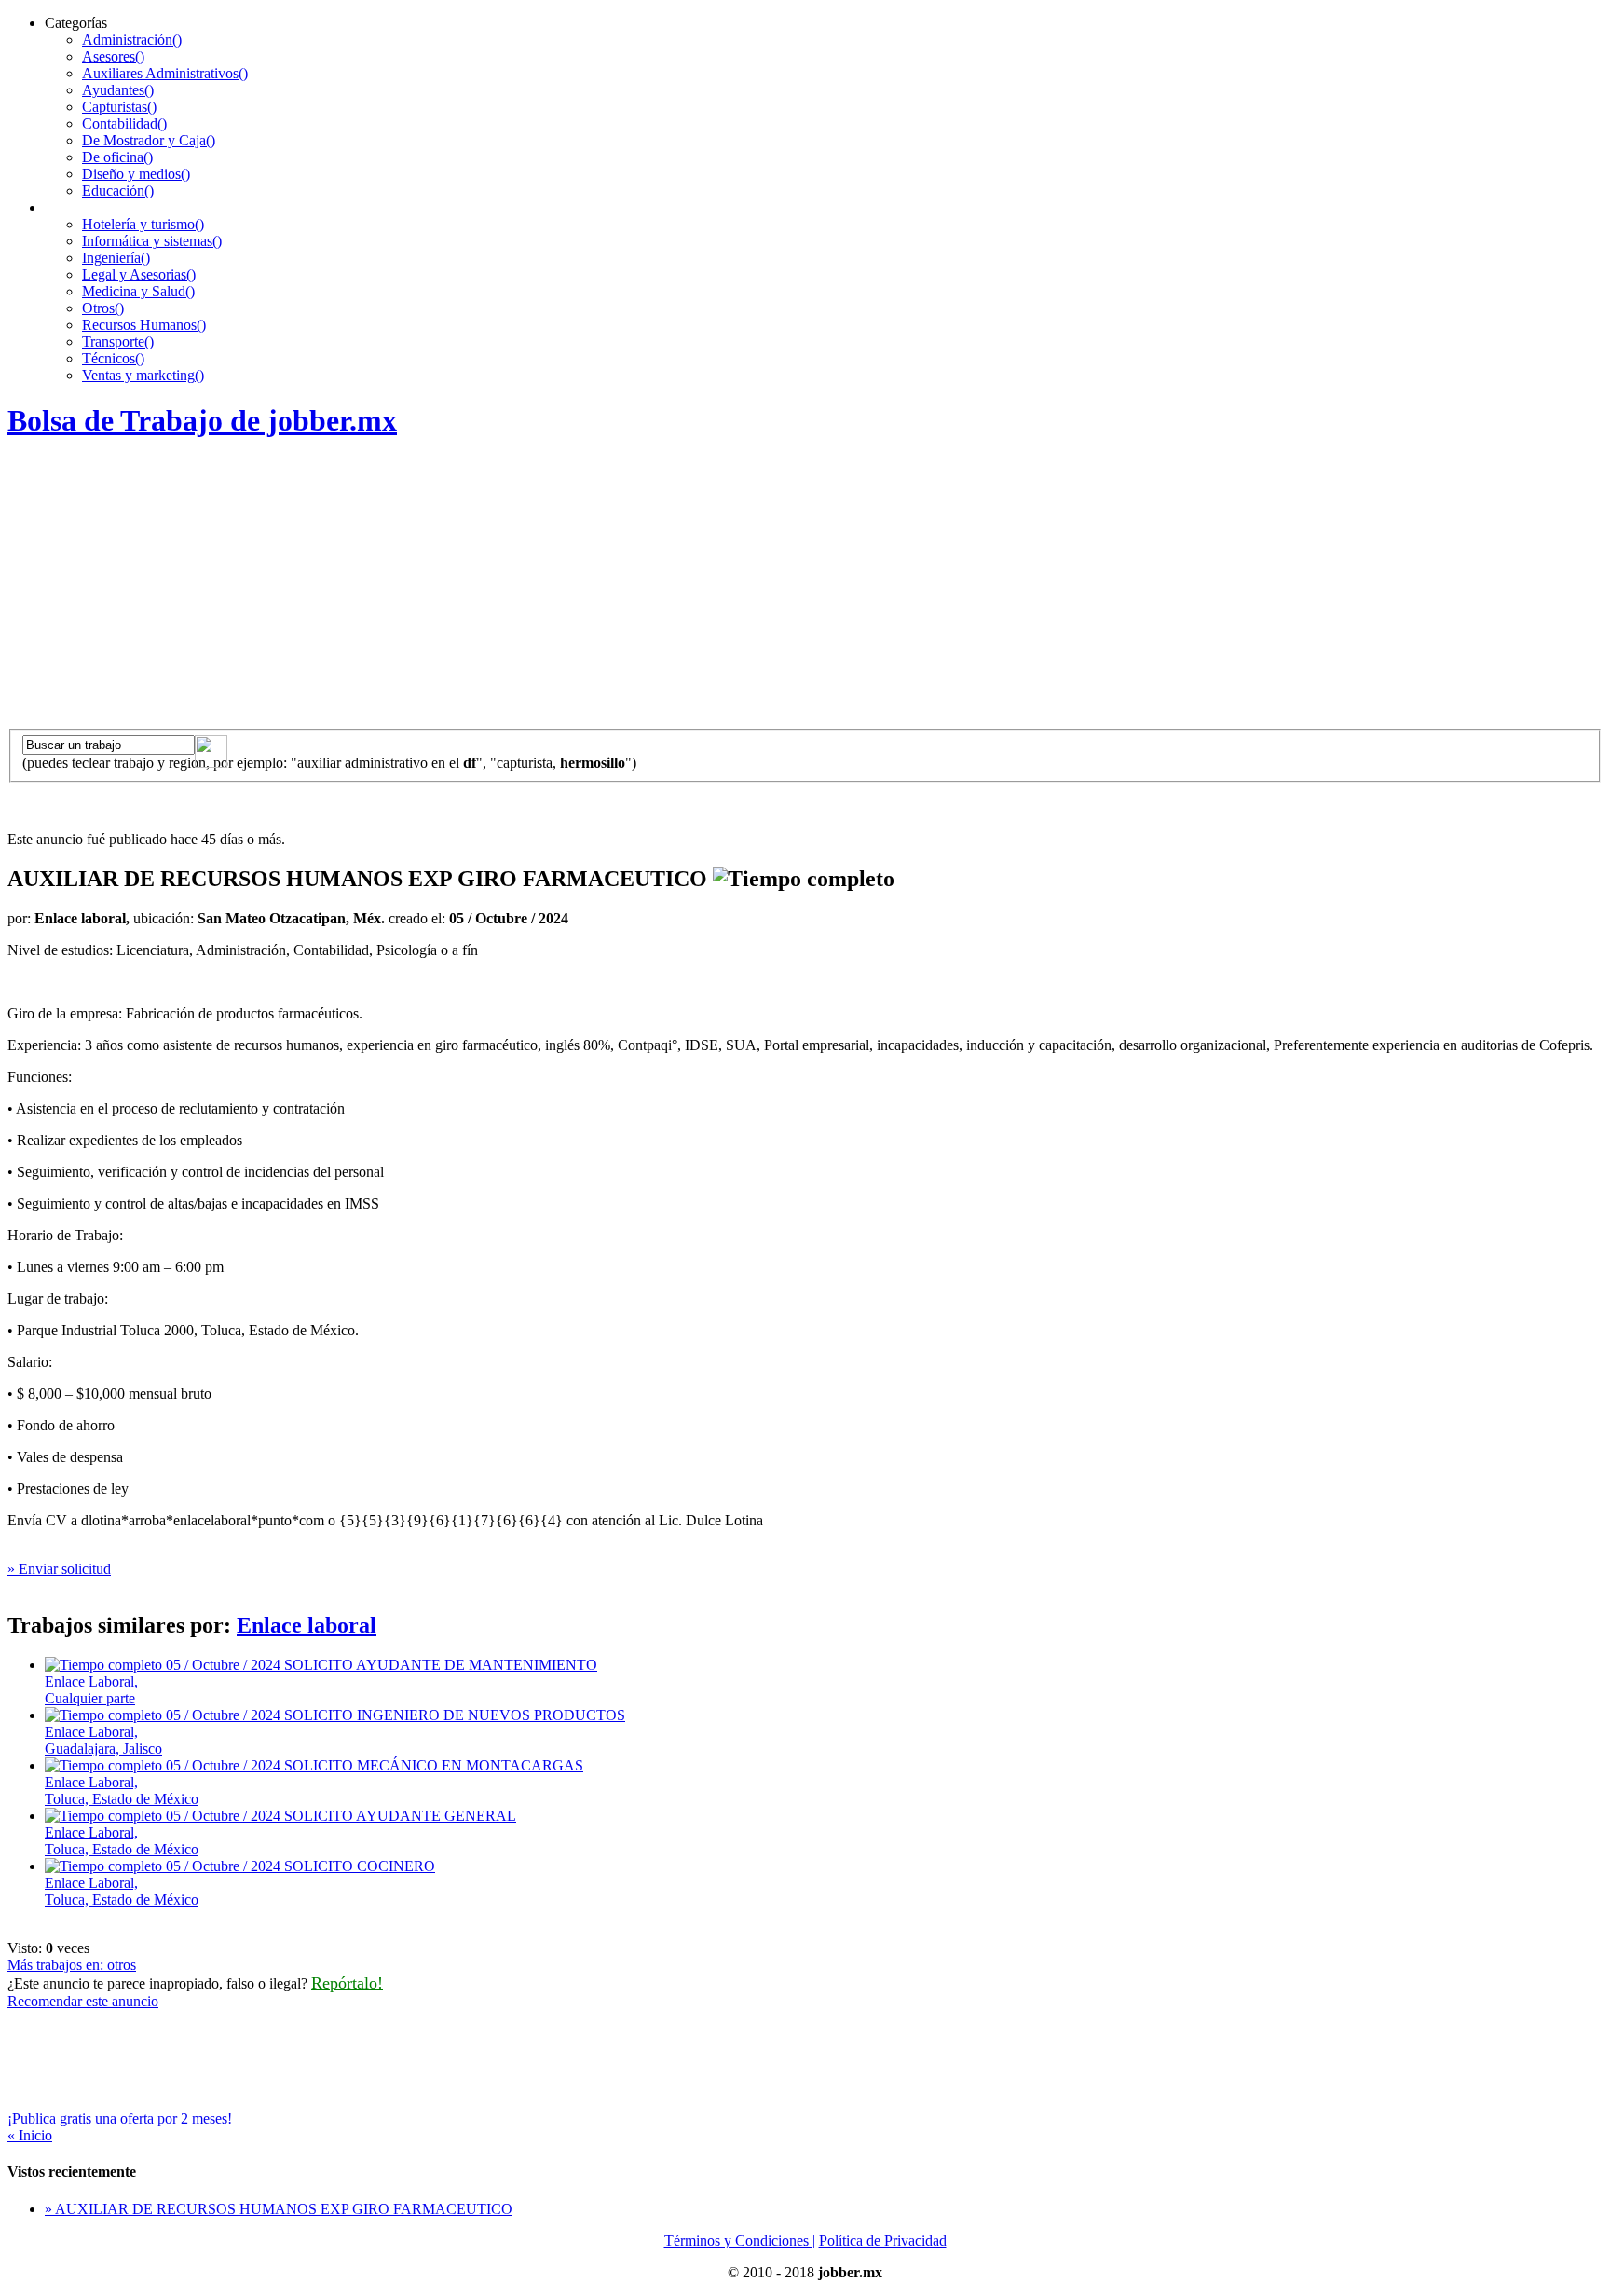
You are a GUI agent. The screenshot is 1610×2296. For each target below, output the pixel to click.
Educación (118, 191)
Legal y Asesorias (139, 274)
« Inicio (30, 2135)
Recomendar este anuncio (83, 2001)
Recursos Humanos (144, 325)
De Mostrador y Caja (149, 140)
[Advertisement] (805, 589)
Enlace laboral (307, 1625)
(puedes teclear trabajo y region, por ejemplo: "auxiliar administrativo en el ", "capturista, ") (329, 763)
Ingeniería (116, 258)
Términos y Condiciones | (740, 2241)
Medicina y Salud (138, 291)
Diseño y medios (136, 174)
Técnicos (113, 358)
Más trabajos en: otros (72, 1965)
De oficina (117, 157)
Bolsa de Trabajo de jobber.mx (202, 420)
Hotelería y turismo (143, 224)
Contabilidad (124, 123)
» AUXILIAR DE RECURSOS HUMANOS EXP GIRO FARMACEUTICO (279, 2209)
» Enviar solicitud (59, 1569)
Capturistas (119, 107)
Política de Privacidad (883, 2241)
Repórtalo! (347, 1983)
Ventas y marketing (143, 375)
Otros (103, 308)
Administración (132, 40)
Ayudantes (118, 90)
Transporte (118, 342)
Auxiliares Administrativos (165, 73)
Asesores (113, 56)
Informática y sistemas (152, 241)
